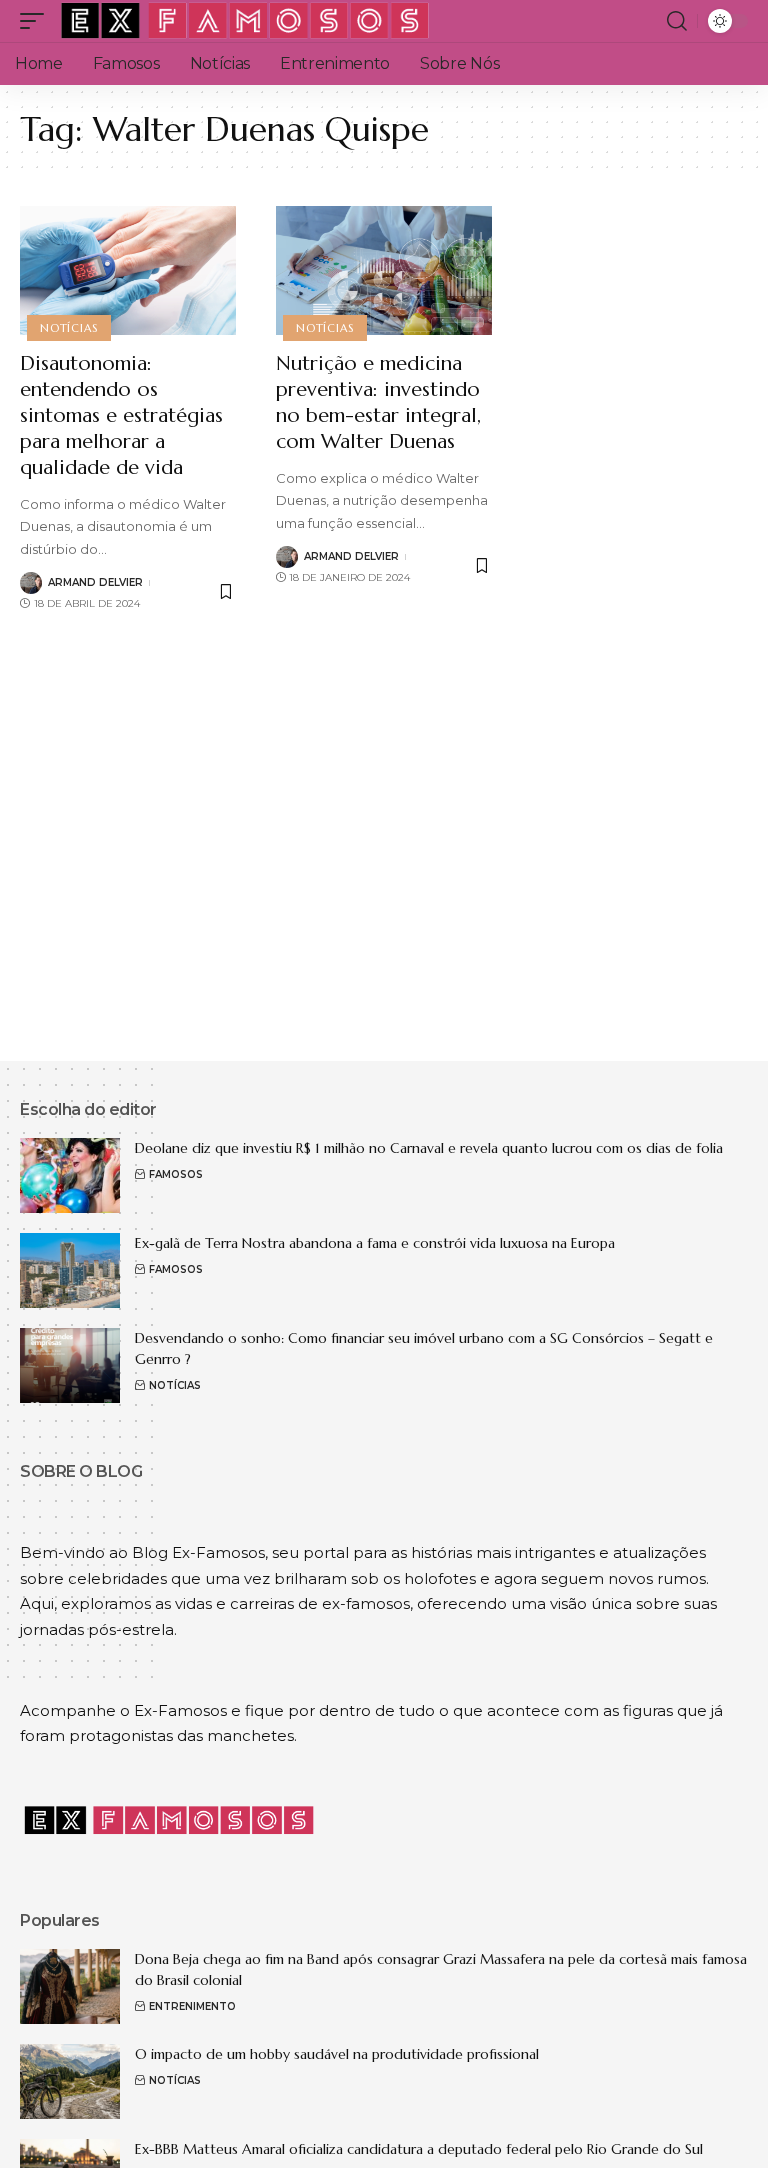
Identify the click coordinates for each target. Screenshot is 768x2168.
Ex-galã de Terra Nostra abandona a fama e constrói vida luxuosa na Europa (375, 1243)
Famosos (176, 1174)
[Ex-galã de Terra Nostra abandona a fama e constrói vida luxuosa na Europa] (70, 1270)
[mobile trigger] (37, 21)
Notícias (68, 328)
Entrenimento (192, 2006)
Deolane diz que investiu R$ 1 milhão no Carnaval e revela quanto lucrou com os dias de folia (429, 1148)
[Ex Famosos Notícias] (246, 21)
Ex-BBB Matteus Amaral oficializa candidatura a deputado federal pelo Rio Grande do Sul (419, 2149)
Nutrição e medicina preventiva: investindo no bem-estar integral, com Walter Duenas (378, 402)
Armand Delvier (95, 582)
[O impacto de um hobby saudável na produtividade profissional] (70, 2081)
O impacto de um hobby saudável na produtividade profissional (337, 2054)
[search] (677, 21)
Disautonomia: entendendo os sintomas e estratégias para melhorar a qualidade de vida (121, 415)
